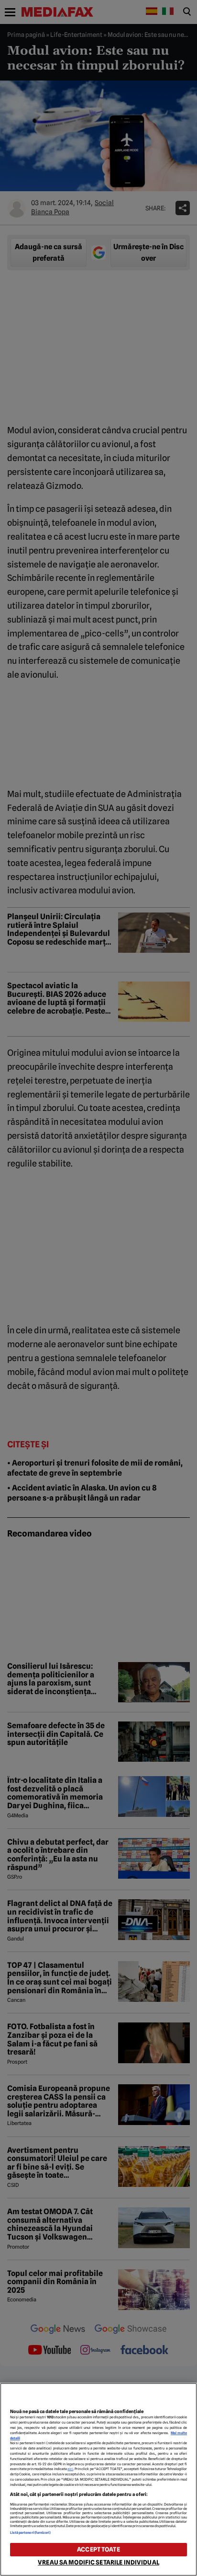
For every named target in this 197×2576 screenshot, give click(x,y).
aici (70, 2469)
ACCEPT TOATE (98, 2549)
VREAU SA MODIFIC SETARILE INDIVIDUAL (98, 2562)
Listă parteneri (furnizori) (31, 2533)
